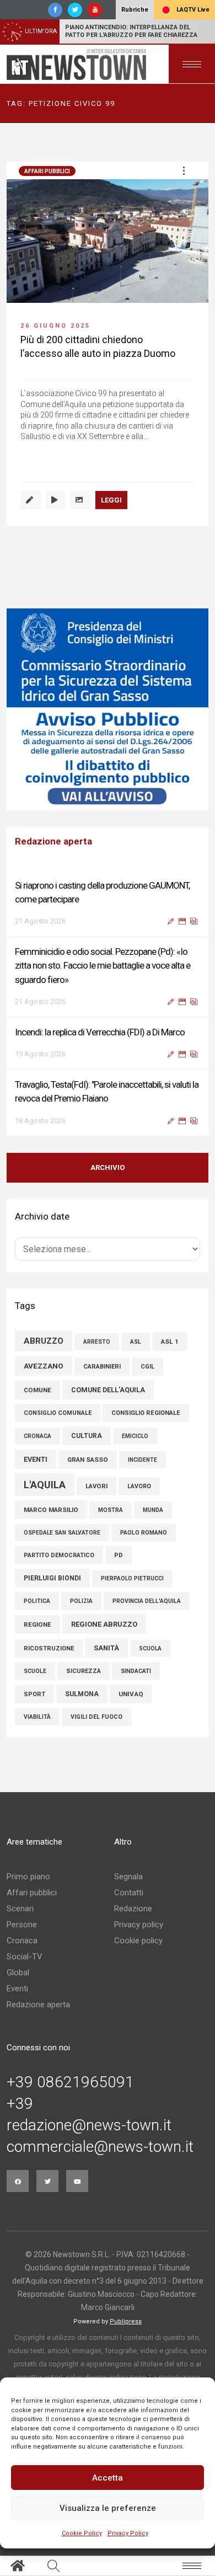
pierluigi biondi (52, 1578)
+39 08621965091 (70, 2082)
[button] (184, 170)
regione (37, 1624)
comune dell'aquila (108, 1390)
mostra (111, 1510)
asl (136, 1342)
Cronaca (22, 1941)
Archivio (108, 1167)
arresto (97, 1342)
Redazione (133, 1909)
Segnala (128, 1877)
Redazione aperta (38, 2005)
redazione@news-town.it (89, 2125)
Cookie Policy (82, 2533)
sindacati (136, 1671)
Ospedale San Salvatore (62, 1533)
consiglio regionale (146, 1413)
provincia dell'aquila (147, 1601)
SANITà (106, 1648)
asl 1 (170, 1342)
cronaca (37, 1436)
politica (37, 1601)
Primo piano (28, 1877)
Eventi (17, 1989)
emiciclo (135, 1436)
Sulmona (82, 1694)
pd (119, 1555)
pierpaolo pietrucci (132, 1578)
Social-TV (25, 1957)
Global (18, 1973)
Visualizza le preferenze (108, 2508)
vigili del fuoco (96, 1717)
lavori (96, 1486)
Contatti (129, 1893)
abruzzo (44, 1341)
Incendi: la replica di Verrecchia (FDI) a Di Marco (100, 1032)
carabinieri (102, 1367)
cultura (87, 1436)
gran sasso (88, 1460)
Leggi (111, 500)
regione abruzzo (104, 1624)
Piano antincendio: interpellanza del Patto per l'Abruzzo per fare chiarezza (131, 31)
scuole (35, 1671)
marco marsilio (51, 1510)
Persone (22, 1925)
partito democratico (59, 1555)
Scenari (20, 1909)
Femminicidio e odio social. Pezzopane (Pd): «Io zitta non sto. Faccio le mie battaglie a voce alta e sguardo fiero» (103, 965)
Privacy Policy (128, 2533)
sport (34, 1694)
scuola (150, 1648)
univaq (131, 1694)
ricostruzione (49, 1648)
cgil (147, 1367)
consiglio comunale (58, 1413)
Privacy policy (139, 1925)
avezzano (44, 1366)
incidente (143, 1460)
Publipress (126, 2321)
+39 (20, 2104)
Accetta (108, 2478)
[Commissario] (108, 709)
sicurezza (84, 1671)
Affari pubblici (47, 171)
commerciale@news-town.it (100, 2147)
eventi (36, 1459)
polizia (81, 1601)
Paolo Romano (144, 1533)
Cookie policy (138, 1941)
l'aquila (45, 1485)
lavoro (139, 1486)
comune (37, 1390)
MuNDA (153, 1510)
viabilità (37, 1717)
